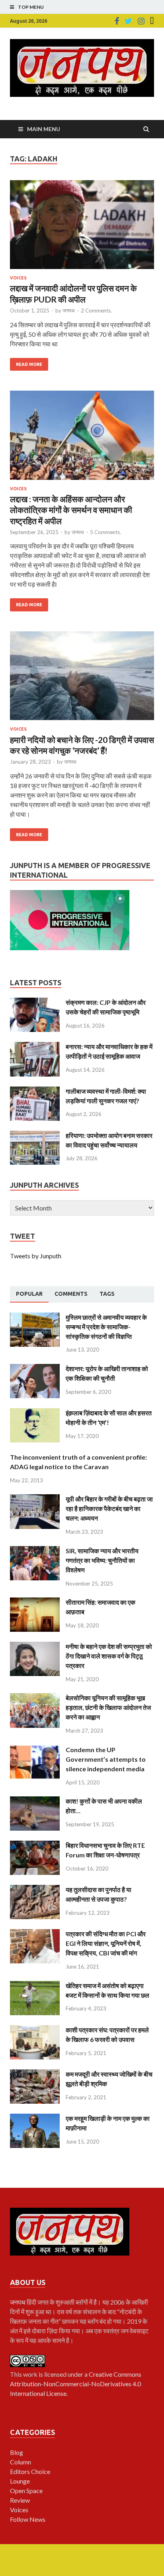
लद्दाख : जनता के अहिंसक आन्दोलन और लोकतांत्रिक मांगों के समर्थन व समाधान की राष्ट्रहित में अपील (71, 510)
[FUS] (152, 21)
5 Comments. (105, 532)
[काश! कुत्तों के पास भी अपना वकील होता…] (35, 1801)
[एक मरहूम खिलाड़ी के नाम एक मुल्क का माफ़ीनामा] (35, 2118)
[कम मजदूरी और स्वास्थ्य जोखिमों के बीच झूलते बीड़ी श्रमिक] (35, 2074)
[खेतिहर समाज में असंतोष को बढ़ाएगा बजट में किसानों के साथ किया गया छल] (35, 1986)
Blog (17, 2452)
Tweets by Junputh (36, 1256)
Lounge (20, 2481)
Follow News (28, 2519)
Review (20, 2500)
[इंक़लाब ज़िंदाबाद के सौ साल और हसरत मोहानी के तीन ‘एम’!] (35, 1413)
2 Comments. (96, 310)
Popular (29, 1294)
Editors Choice (30, 2471)
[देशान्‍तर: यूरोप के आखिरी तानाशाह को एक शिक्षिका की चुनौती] (35, 1369)
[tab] (29, 1294)
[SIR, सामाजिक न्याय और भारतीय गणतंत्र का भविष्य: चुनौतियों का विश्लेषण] (35, 1551)
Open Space (26, 2491)
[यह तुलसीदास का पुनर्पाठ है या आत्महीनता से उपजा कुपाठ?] (35, 1889)
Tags (107, 1294)
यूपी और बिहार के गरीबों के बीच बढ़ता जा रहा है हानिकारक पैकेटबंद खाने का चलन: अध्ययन (109, 1508)
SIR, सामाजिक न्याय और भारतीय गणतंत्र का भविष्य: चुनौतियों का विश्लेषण (102, 1560)
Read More (29, 364)
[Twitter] (128, 21)
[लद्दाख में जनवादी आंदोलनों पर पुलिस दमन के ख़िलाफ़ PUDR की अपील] (82, 228)
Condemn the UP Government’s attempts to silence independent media (106, 1759)
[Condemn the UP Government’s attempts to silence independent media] (35, 1750)
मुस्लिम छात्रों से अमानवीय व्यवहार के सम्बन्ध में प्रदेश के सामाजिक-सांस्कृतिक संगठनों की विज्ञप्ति (106, 1327)
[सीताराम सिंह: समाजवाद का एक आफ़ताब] (35, 1602)
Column (20, 2462)
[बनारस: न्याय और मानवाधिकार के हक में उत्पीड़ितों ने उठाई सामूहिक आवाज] (35, 1046)
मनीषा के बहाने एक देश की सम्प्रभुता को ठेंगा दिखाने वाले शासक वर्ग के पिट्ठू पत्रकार (109, 1656)
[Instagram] (141, 21)
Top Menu (31, 7)
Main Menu (44, 129)
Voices (18, 278)
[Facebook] (117, 21)
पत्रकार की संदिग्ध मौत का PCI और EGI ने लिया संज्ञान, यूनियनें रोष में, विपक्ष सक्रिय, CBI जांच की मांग (106, 1943)
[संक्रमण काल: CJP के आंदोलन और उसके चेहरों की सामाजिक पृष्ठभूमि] (35, 1002)
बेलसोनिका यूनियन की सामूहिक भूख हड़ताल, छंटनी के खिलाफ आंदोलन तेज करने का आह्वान (108, 1707)
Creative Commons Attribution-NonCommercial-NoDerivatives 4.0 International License (76, 2384)
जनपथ (69, 310)
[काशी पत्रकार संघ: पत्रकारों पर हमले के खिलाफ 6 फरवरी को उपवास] (35, 2030)
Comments (71, 1294)
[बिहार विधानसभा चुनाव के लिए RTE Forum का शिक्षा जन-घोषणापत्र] (35, 1845)
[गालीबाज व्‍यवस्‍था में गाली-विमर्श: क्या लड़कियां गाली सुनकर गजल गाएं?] (35, 1091)
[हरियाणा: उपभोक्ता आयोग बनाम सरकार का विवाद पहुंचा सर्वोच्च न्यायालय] (35, 1135)
